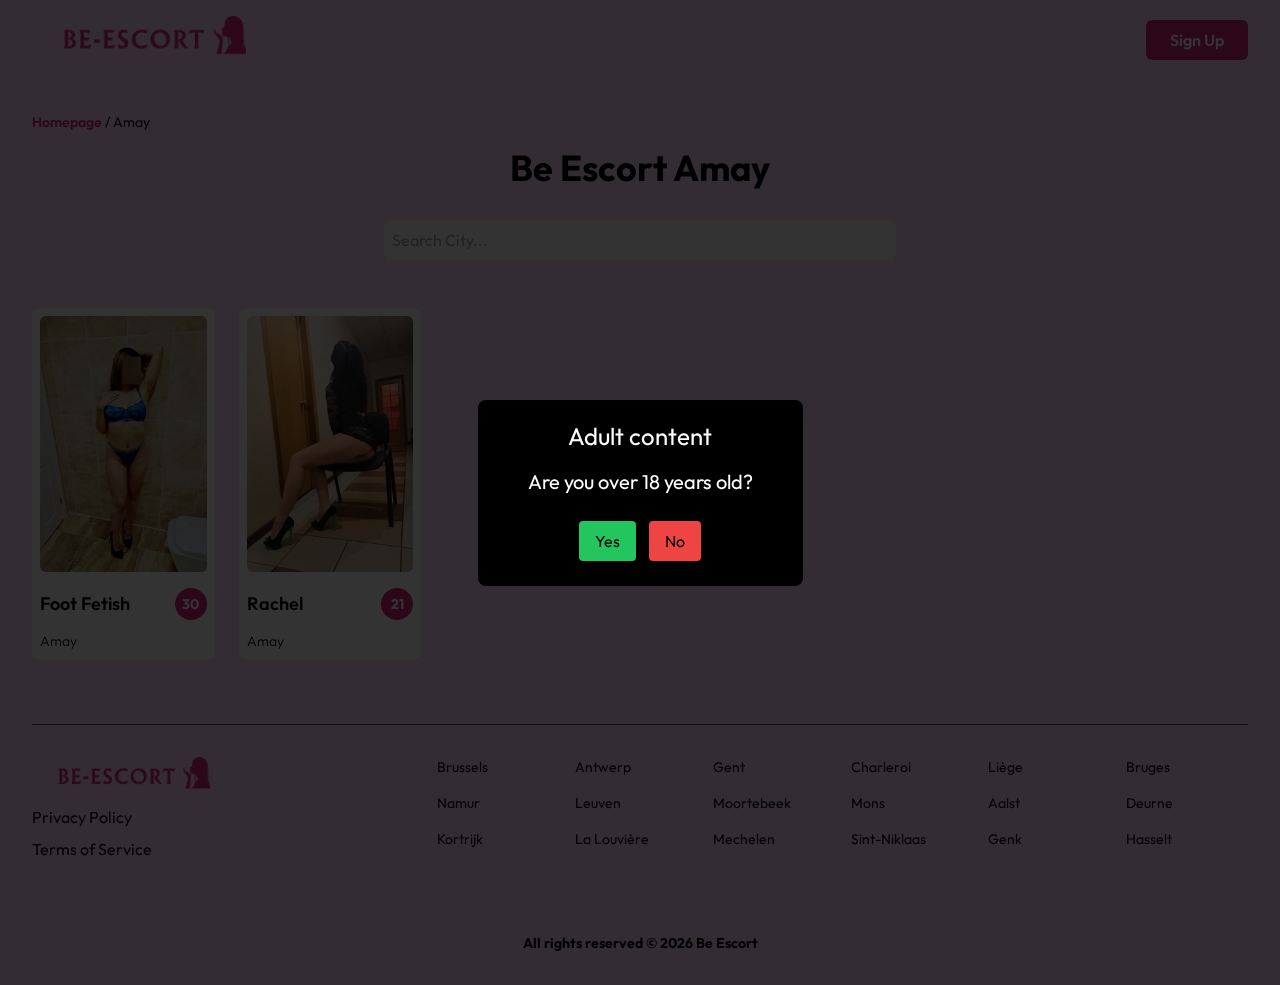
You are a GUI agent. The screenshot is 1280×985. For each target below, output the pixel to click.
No (675, 541)
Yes (607, 541)
